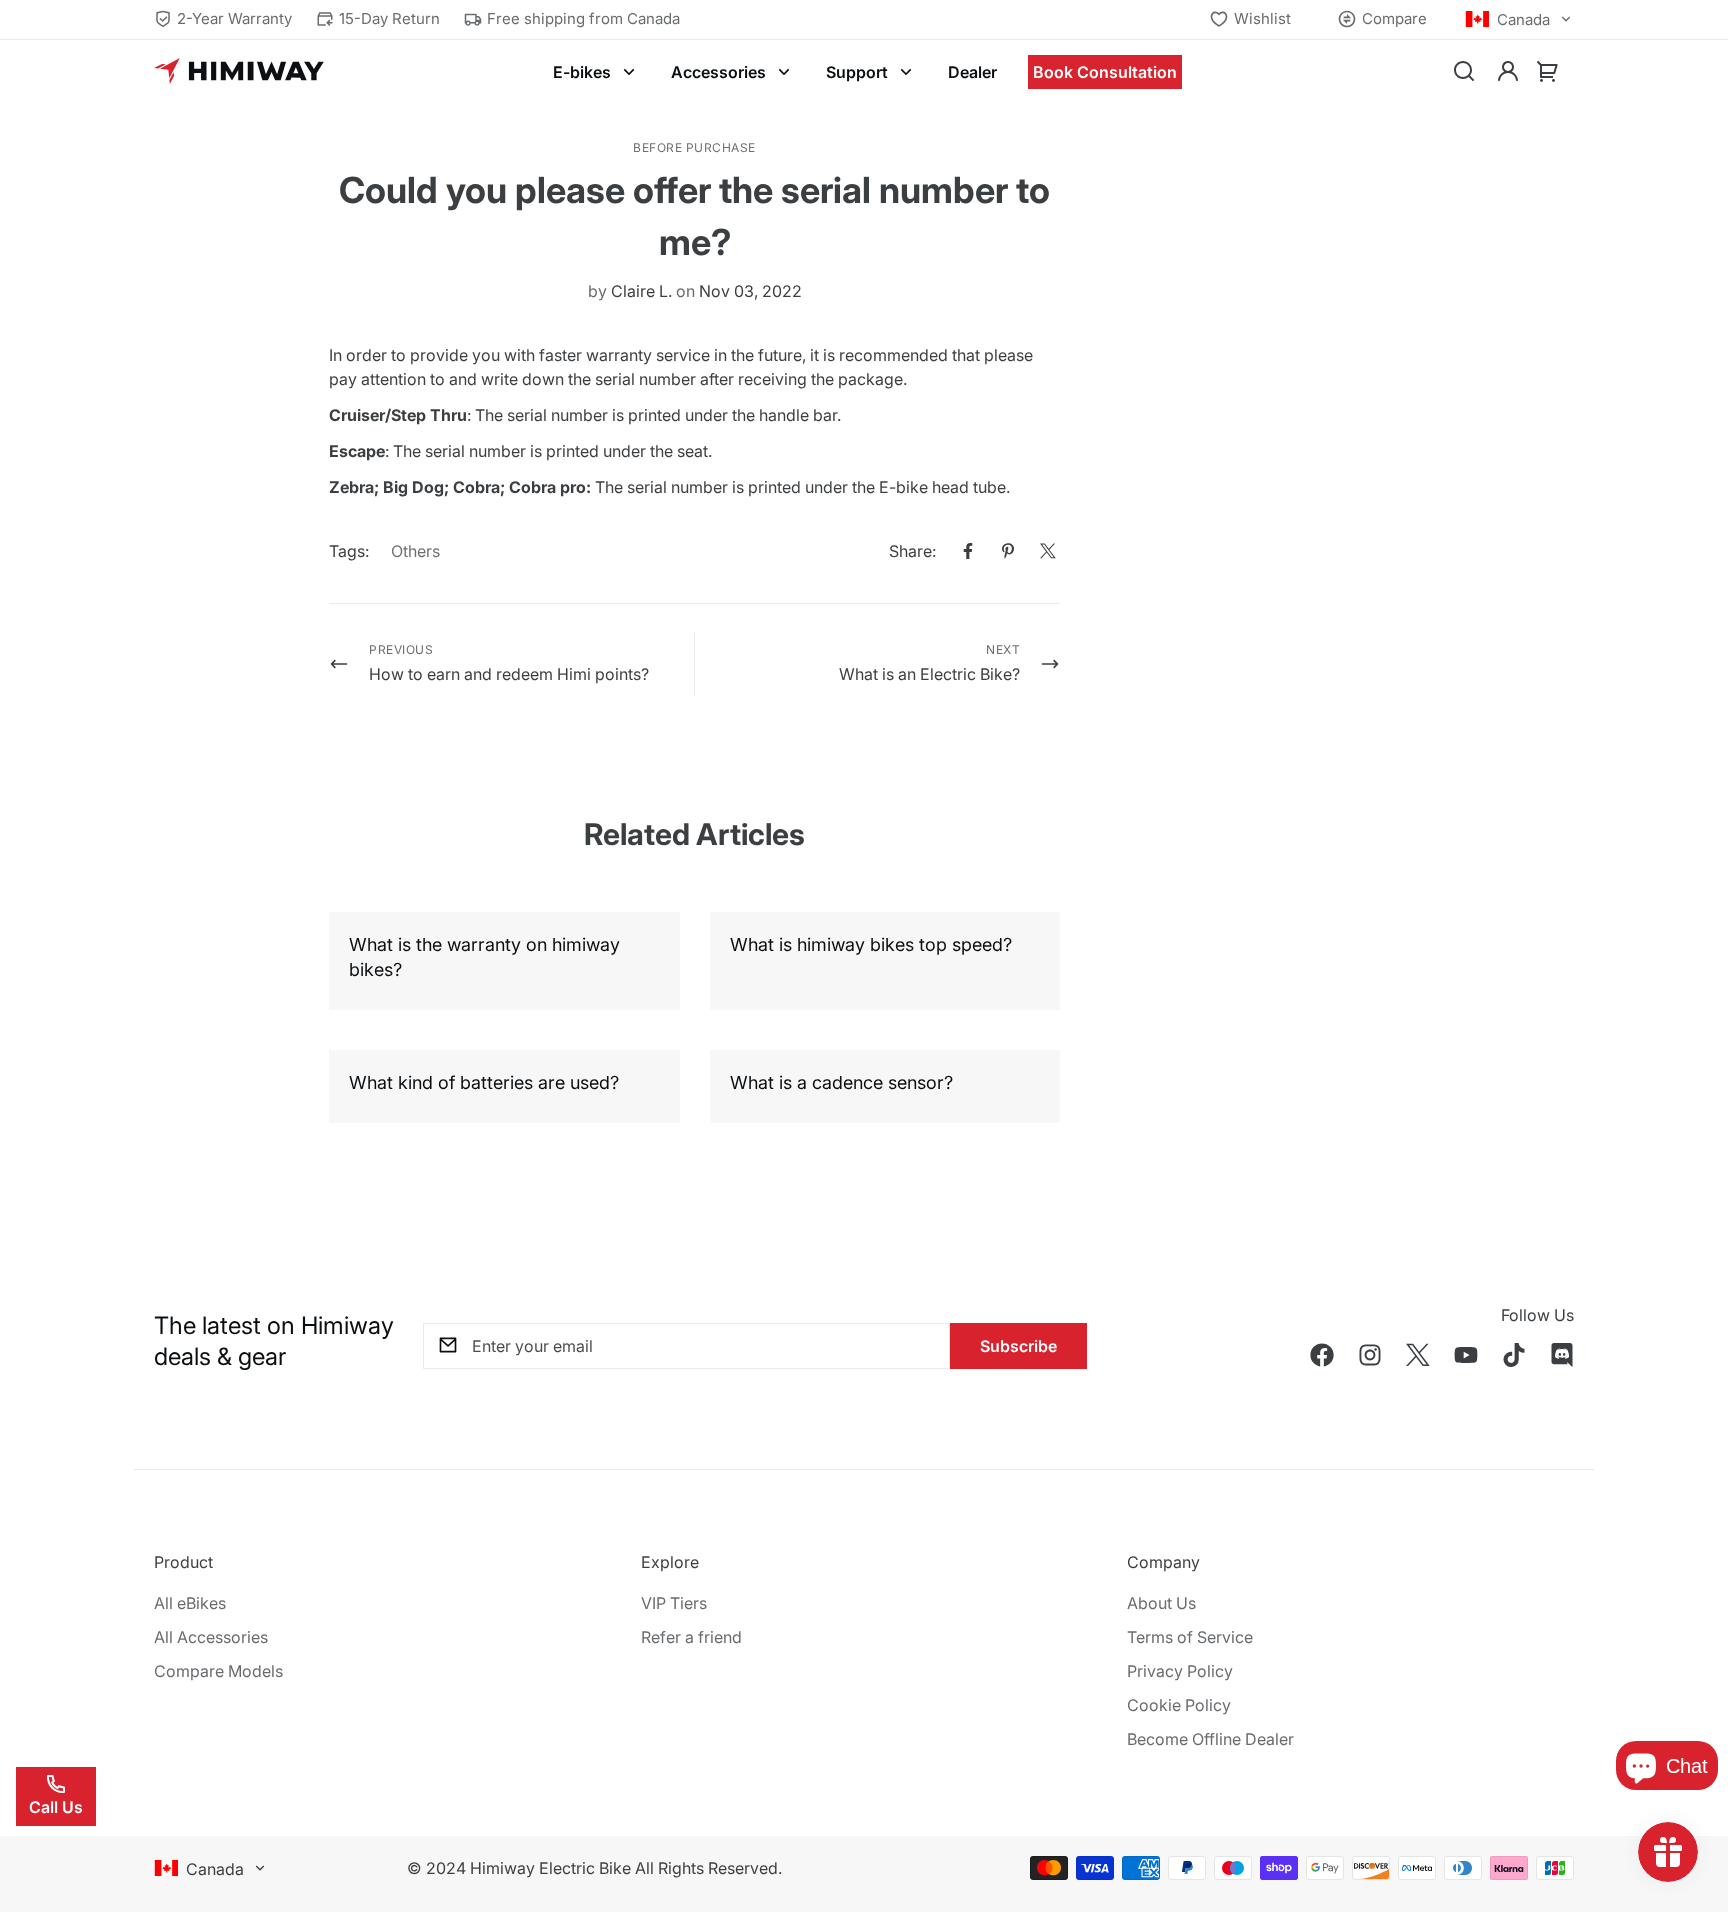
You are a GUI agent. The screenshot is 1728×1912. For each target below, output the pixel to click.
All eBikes (190, 1603)
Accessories (718, 72)
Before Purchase (694, 147)
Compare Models (218, 1671)
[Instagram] (1370, 1355)
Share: (912, 551)
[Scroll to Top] (1689, 1803)
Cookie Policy (1179, 1705)
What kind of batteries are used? (484, 1082)
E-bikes (582, 72)
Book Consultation (1105, 72)
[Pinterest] (1008, 551)
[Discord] (1562, 1355)
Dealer (972, 72)
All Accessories (211, 1637)
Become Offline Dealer (1210, 1739)
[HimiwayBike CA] (239, 72)
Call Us (56, 1807)
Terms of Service (1190, 1637)
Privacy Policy (1180, 1671)
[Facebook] (968, 551)
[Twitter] (1048, 551)
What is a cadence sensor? (841, 1082)
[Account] (1508, 72)
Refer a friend (691, 1637)
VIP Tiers (674, 1603)
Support (857, 72)
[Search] (1464, 72)
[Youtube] (1466, 1355)
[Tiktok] (1514, 1355)
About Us (1161, 1603)
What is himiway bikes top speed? (871, 944)
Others (415, 551)
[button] (1548, 72)
